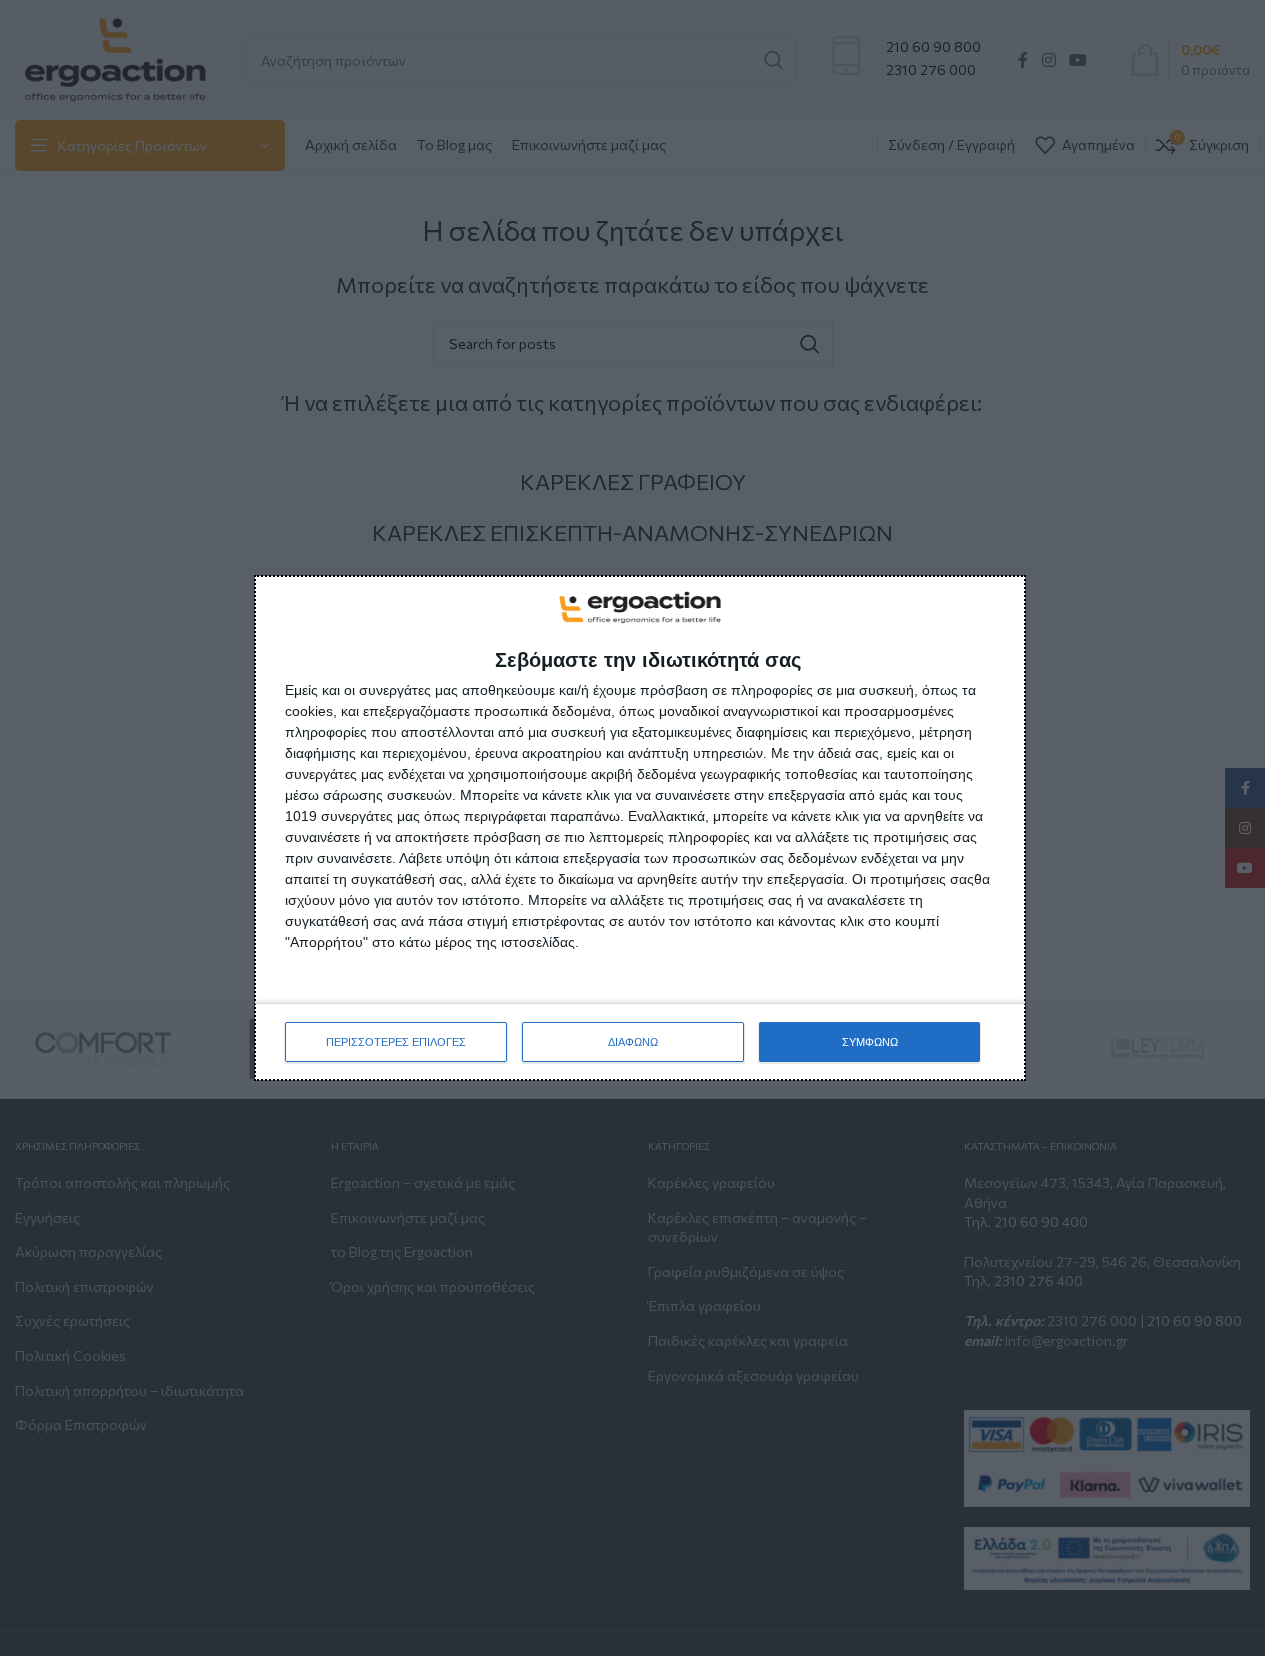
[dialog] (640, 828)
